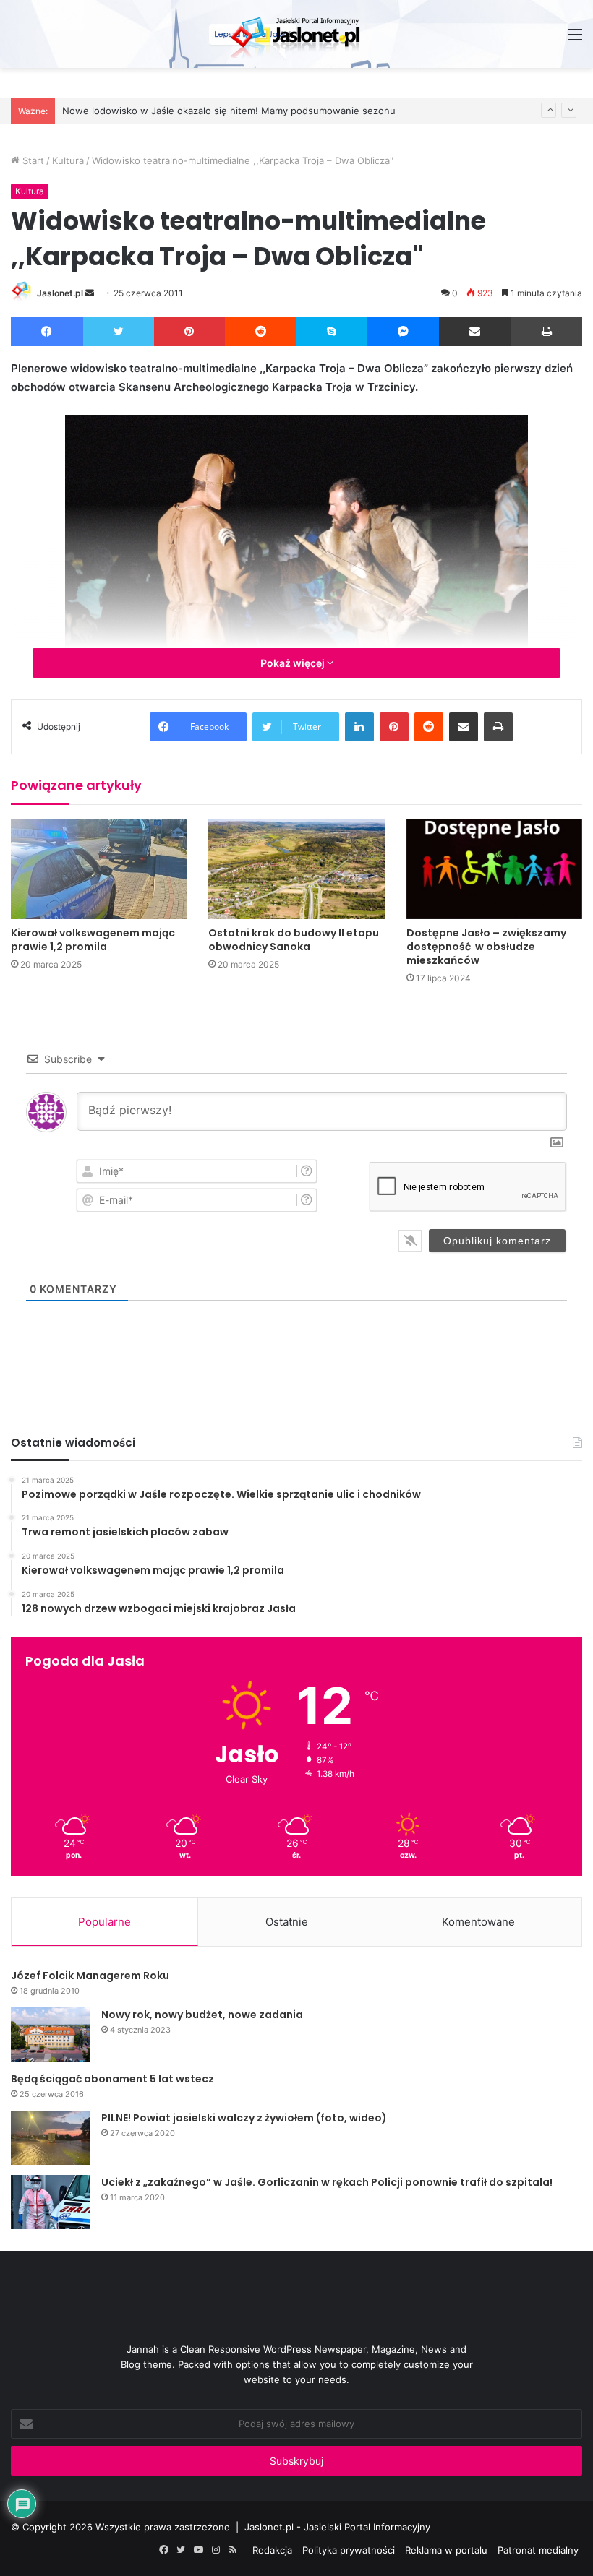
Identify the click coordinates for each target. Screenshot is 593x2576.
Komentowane (478, 1922)
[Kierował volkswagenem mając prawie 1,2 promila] (99, 869)
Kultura (68, 160)
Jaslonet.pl (60, 293)
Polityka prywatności (349, 2550)
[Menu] (575, 39)
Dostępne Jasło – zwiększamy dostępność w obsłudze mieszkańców (486, 947)
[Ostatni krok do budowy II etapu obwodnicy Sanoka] (296, 869)
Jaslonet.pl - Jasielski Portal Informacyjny (337, 2527)
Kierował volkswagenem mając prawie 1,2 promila (93, 940)
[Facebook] (47, 332)
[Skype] (332, 332)
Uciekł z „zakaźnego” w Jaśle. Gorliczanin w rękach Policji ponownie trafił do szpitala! (327, 2182)
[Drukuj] (547, 332)
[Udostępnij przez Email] (475, 332)
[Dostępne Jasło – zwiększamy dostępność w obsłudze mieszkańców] (494, 869)
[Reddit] (261, 332)
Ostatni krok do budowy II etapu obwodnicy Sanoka (294, 940)
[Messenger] (404, 332)
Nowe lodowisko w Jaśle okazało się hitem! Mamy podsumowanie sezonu (229, 111)
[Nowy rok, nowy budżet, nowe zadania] (51, 2034)
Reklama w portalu (446, 2550)
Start (32, 160)
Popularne (104, 1922)
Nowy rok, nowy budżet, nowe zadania (202, 2015)
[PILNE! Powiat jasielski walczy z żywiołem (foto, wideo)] (51, 2138)
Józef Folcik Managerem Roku (90, 1976)
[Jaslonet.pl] (296, 34)
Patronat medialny (538, 2550)
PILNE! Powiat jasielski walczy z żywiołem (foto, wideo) (244, 2118)
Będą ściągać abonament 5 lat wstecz (112, 2079)
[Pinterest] (189, 332)
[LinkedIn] (359, 727)
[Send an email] (90, 293)
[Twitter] (119, 332)
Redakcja (272, 2550)
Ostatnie (287, 1922)
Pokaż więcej (294, 663)
